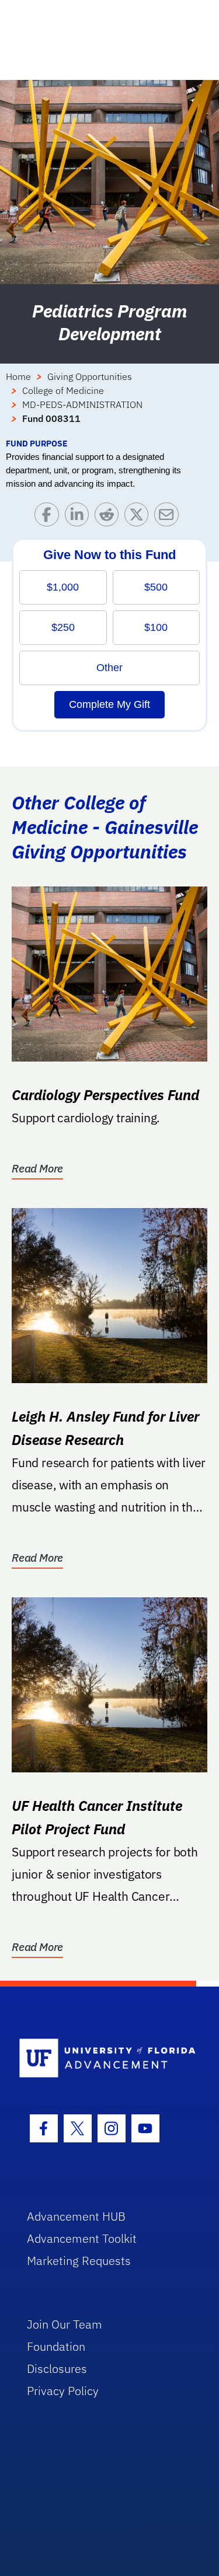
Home (18, 376)
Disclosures (57, 2369)
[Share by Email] (169, 517)
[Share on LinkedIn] (80, 517)
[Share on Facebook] (49, 517)
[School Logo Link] (103, 2059)
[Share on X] (139, 517)
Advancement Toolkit (82, 2238)
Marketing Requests (79, 2261)
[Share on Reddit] (109, 517)
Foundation (56, 2346)
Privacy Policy (63, 2391)
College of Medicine (63, 390)
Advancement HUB (76, 2216)
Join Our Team (65, 2324)
